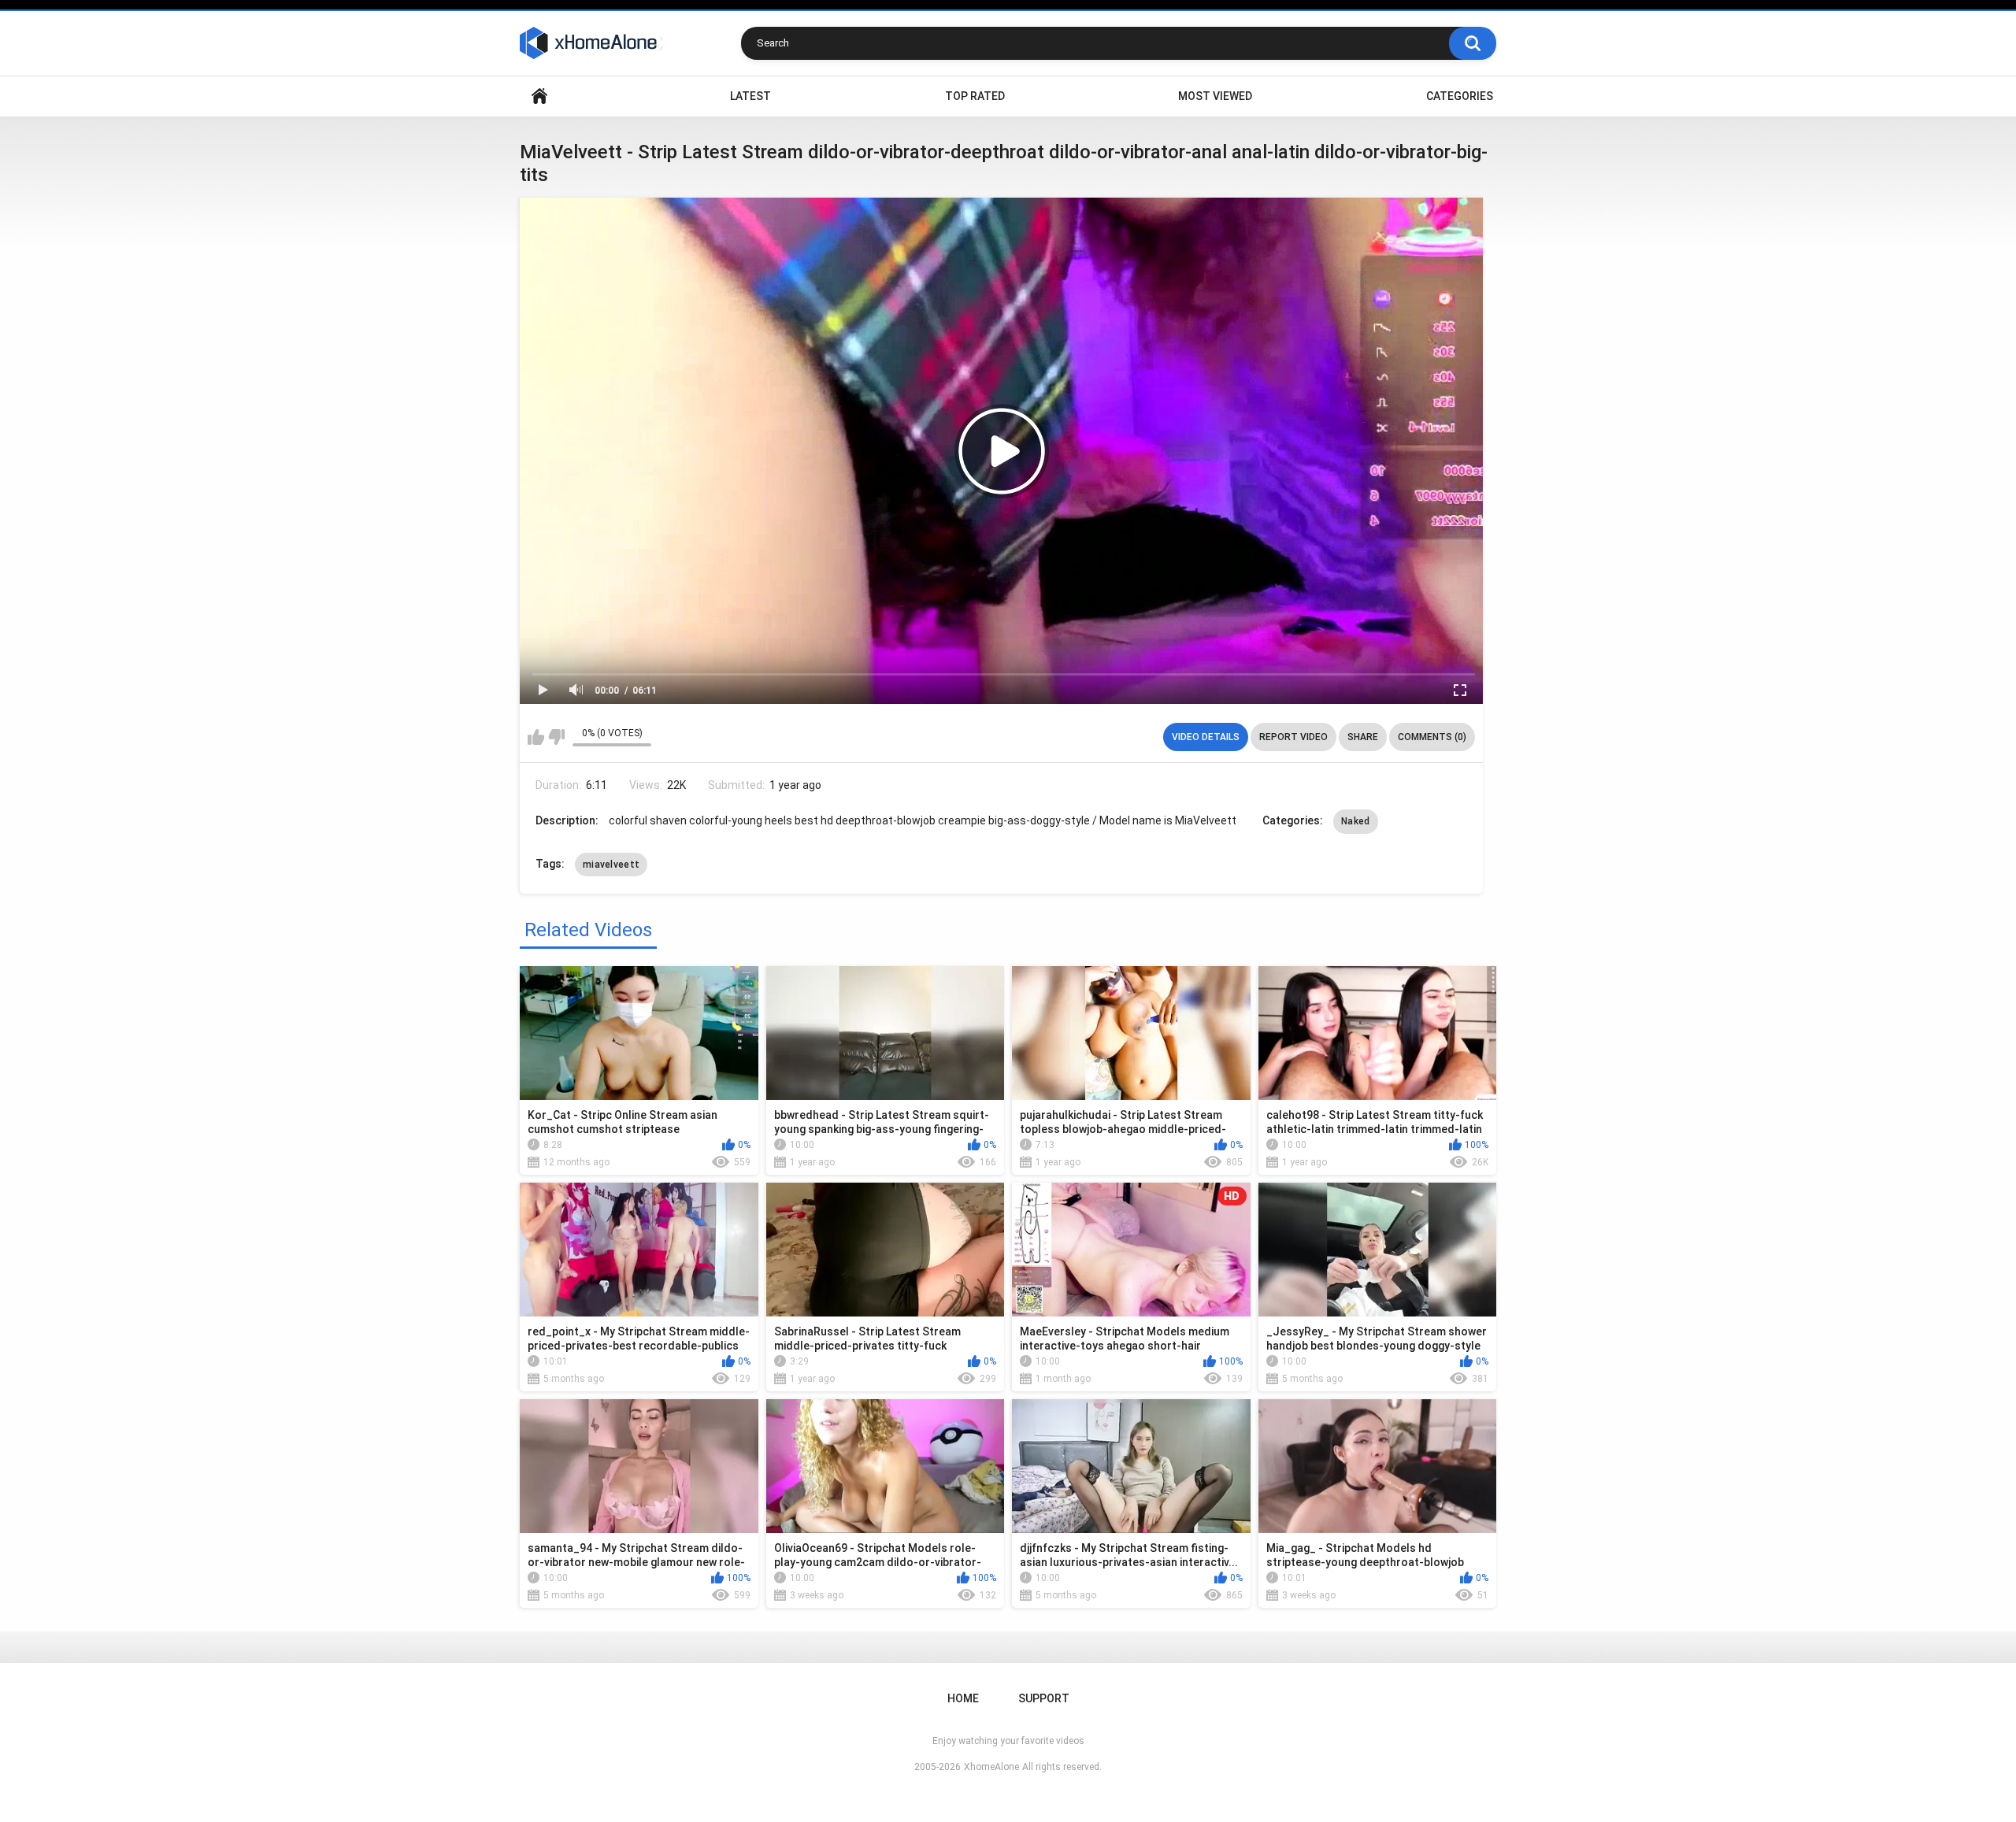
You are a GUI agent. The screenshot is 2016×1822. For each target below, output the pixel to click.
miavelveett (611, 865)
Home (539, 96)
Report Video (1293, 737)
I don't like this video (556, 737)
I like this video (536, 737)
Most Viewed (1215, 96)
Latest (750, 96)
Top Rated (975, 96)
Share (1363, 737)
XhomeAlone (991, 1767)
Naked (1356, 821)
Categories (1460, 96)
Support (1044, 1698)
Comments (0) (1432, 737)
